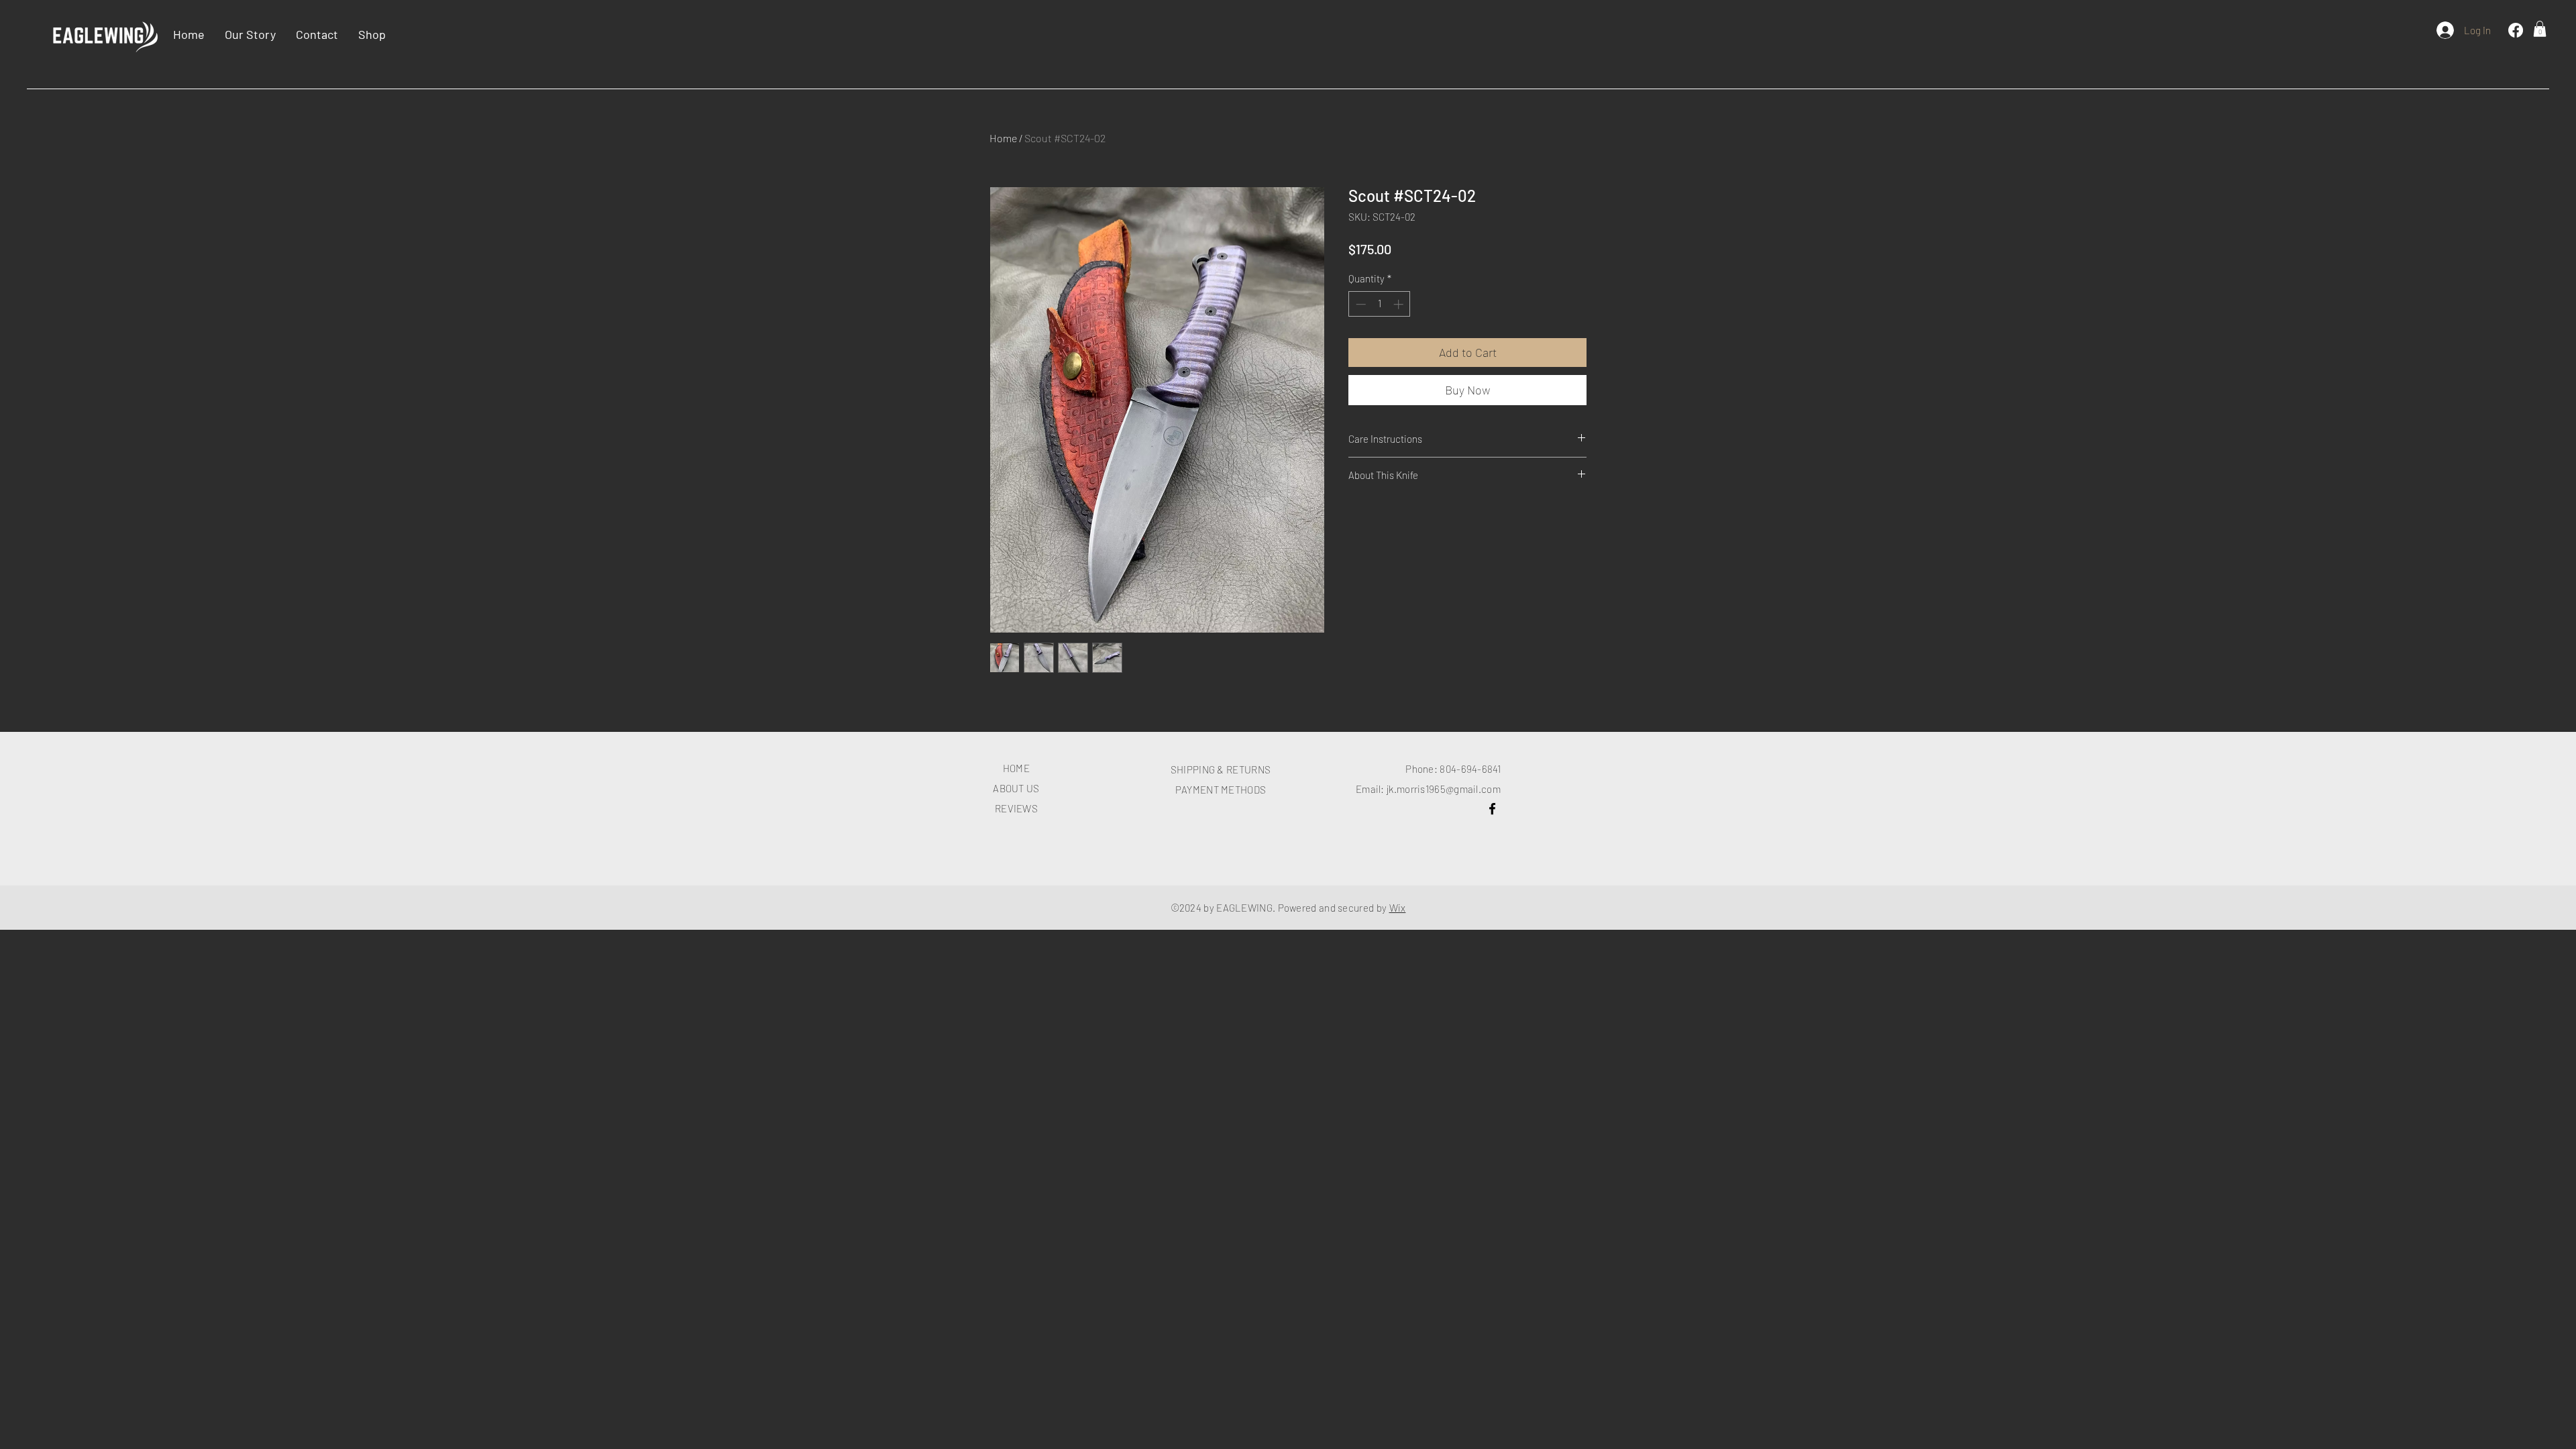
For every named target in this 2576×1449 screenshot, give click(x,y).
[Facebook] (2516, 30)
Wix (1398, 908)
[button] (2540, 29)
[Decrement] (1359, 304)
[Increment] (1400, 304)
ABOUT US (1016, 788)
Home (1003, 138)
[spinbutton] (1380, 304)
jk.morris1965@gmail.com (1444, 789)
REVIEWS (1016, 808)
